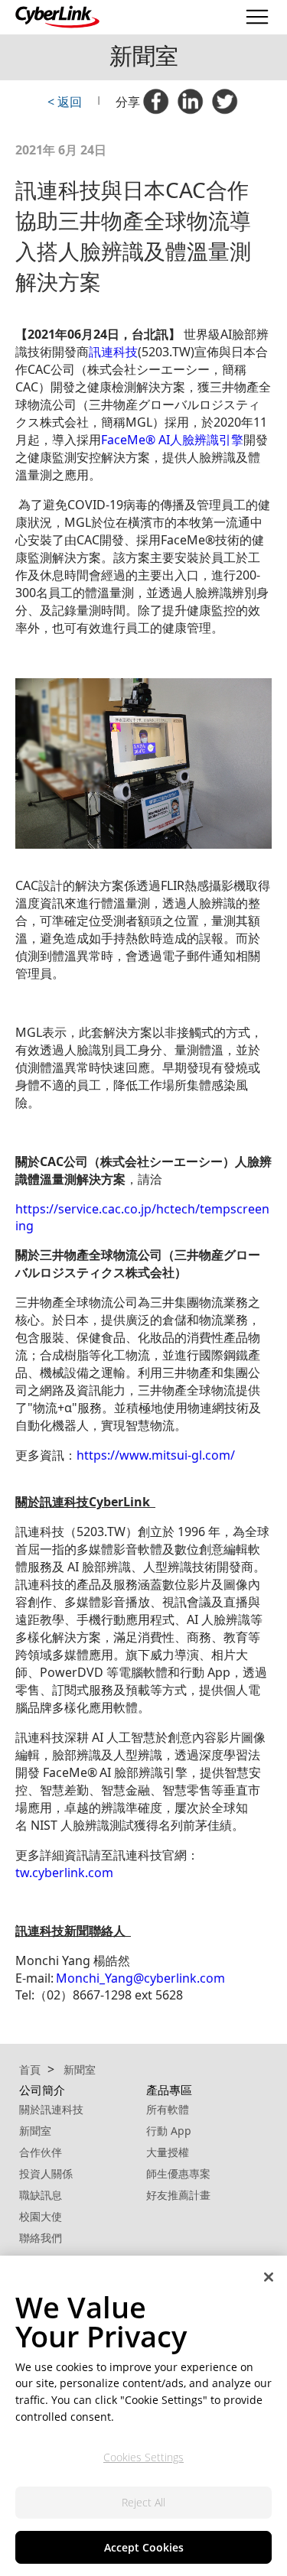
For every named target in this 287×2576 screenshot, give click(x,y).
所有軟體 (168, 2109)
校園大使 (41, 2216)
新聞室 (35, 2131)
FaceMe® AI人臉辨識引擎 (172, 440)
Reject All (143, 2502)
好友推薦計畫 (178, 2195)
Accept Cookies (144, 2547)
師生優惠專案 (178, 2173)
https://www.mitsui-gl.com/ (156, 1455)
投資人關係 (46, 2173)
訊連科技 (113, 352)
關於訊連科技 (51, 2109)
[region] (143, 2416)
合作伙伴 (41, 2152)
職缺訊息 (41, 2195)
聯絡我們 (41, 2238)
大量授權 (168, 2152)
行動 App (169, 2131)
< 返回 (65, 102)
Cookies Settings (143, 2457)
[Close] (269, 2277)
